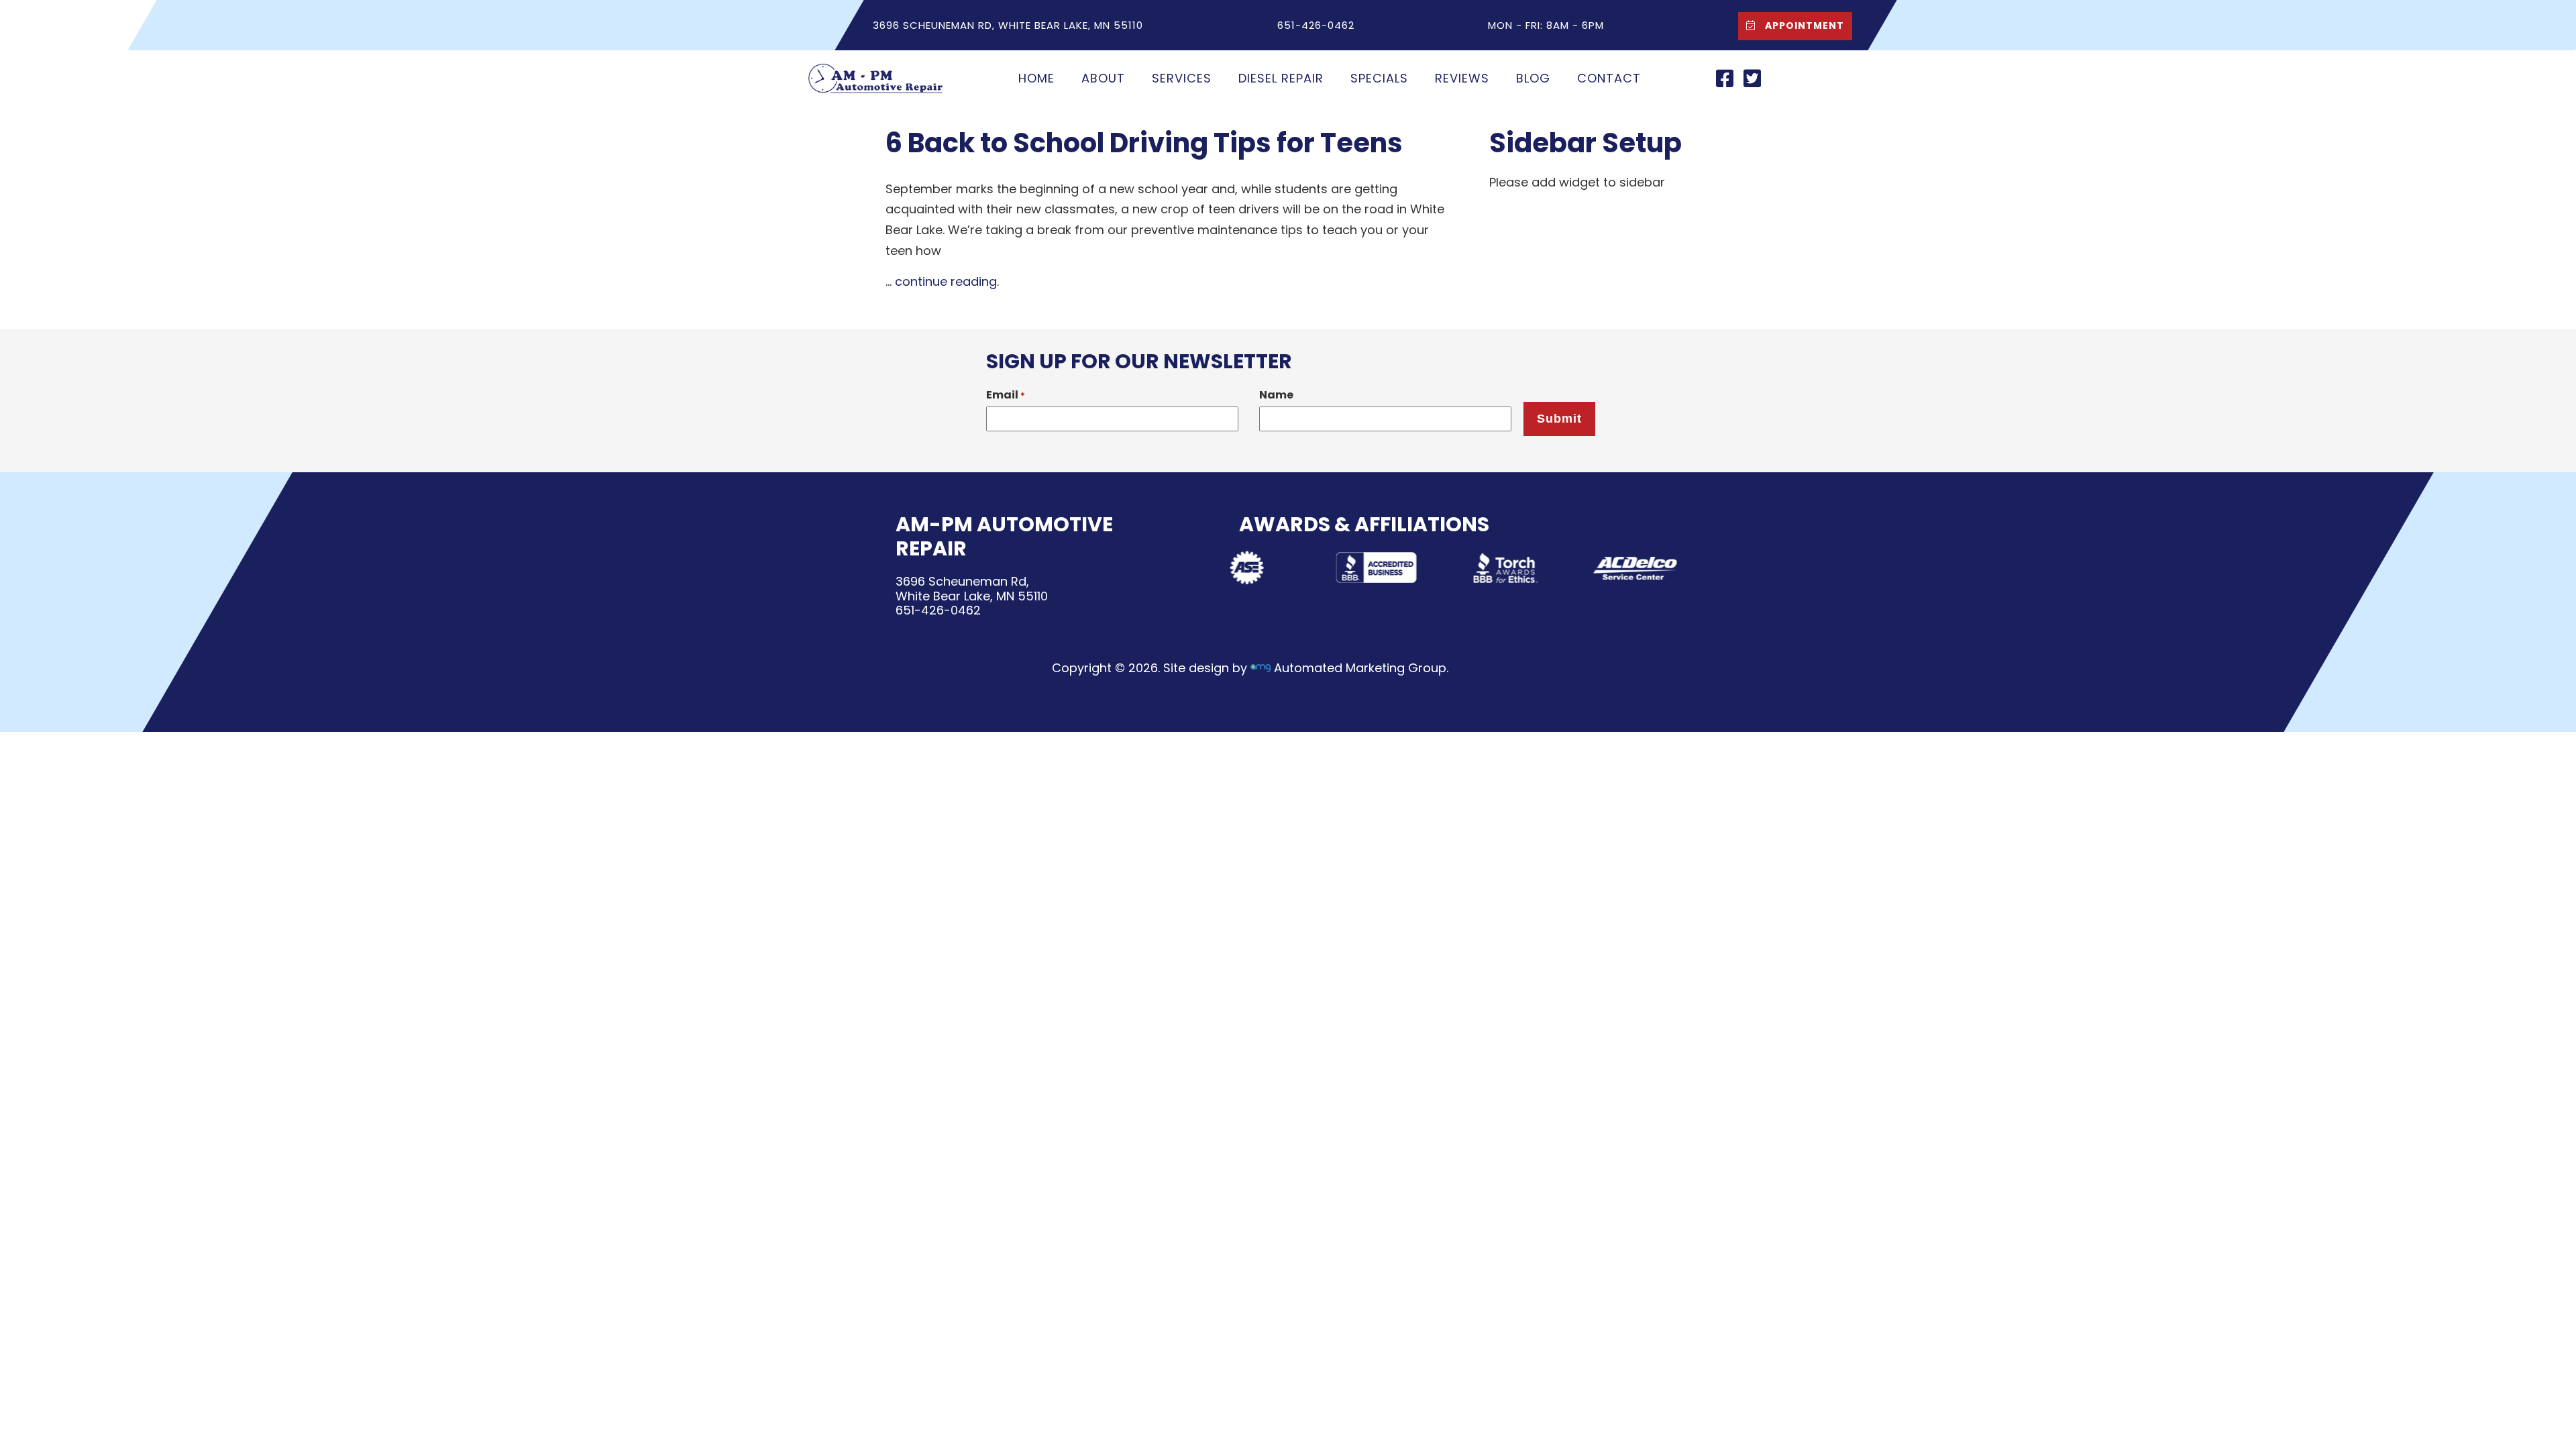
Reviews (1462, 78)
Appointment (1803, 25)
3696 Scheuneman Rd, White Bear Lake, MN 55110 (1008, 25)
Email (1006, 395)
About (1103, 78)
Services (1182, 78)
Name (1276, 395)
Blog (1533, 78)
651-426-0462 (938, 610)
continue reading (946, 281)
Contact (1609, 78)
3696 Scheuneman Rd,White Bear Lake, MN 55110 (972, 589)
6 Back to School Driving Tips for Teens (1144, 143)
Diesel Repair (1281, 78)
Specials (1379, 78)
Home (1036, 78)
